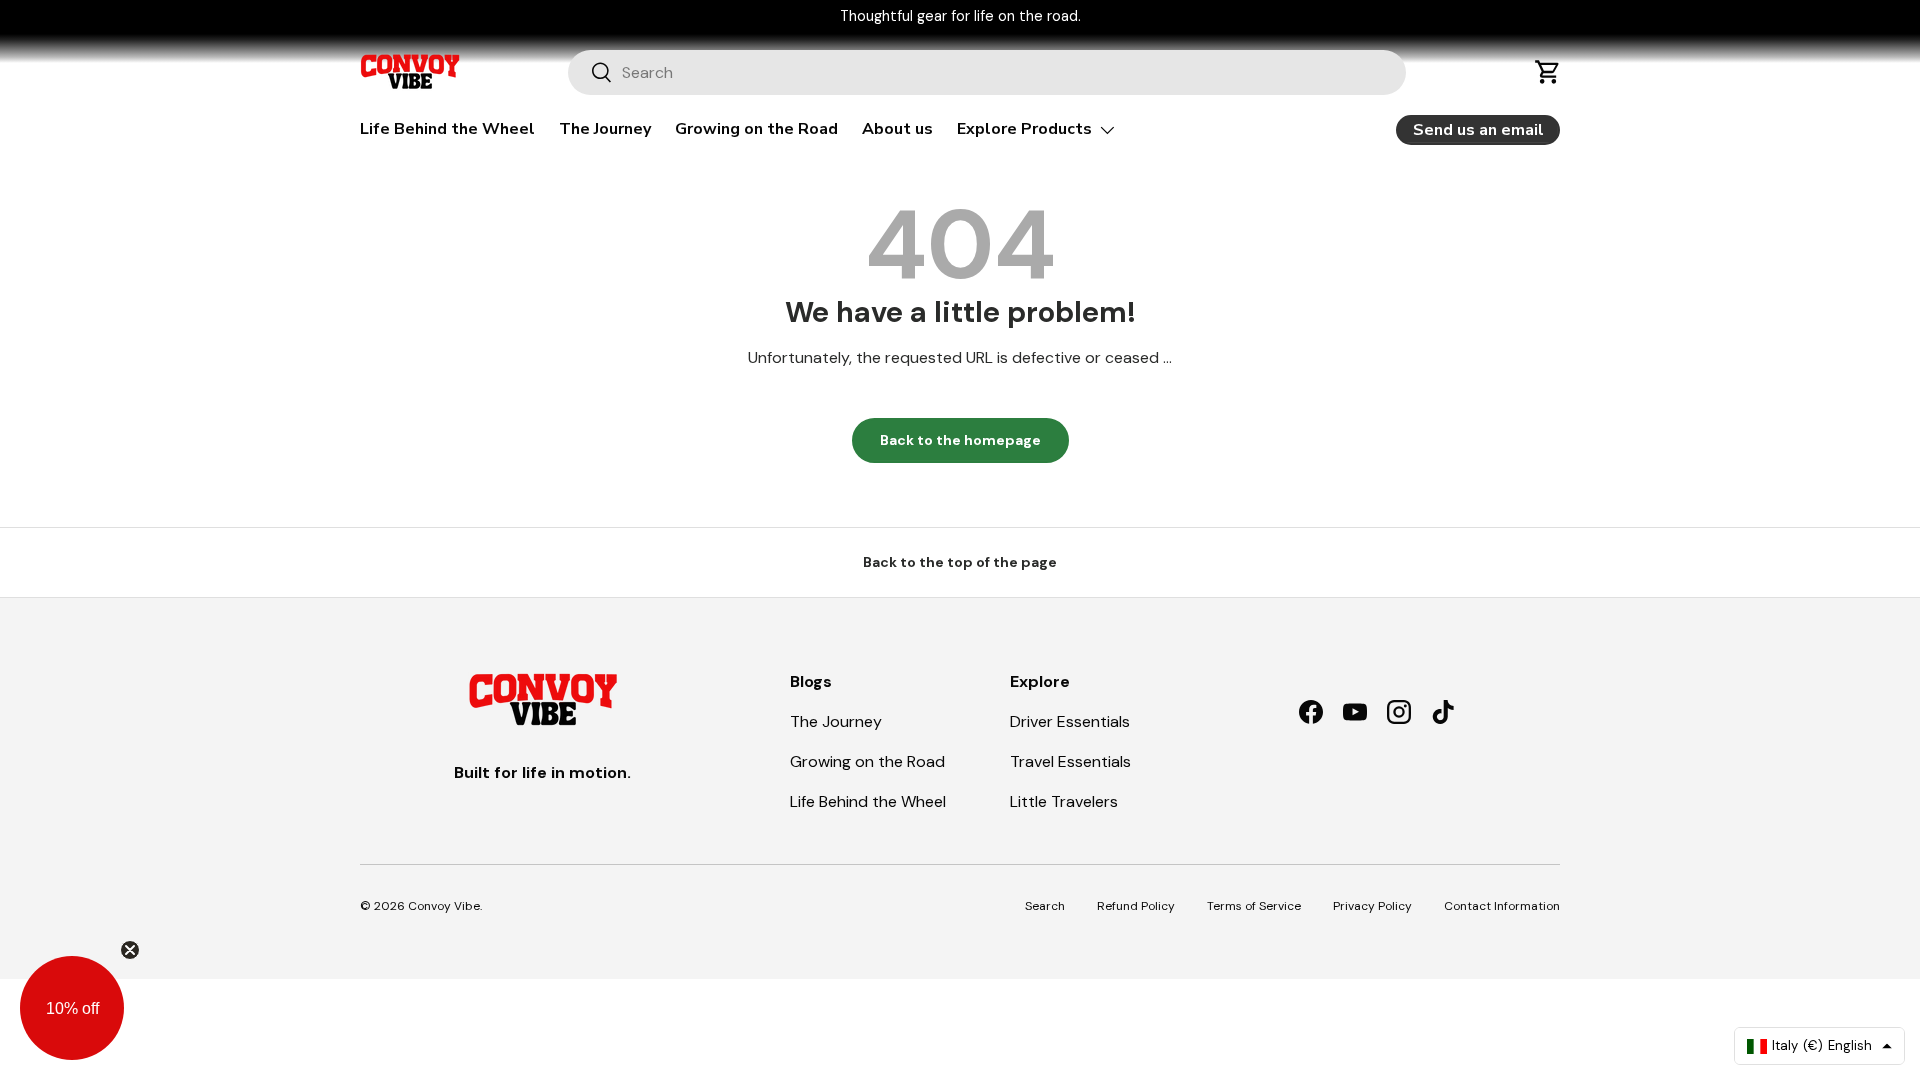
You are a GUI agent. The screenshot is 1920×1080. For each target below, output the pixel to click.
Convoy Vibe (444, 906)
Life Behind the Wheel (447, 129)
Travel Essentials (1070, 761)
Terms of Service (1254, 906)
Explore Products (1024, 129)
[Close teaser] (130, 950)
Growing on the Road (756, 129)
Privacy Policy (1372, 906)
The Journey (605, 129)
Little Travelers (1064, 801)
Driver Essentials (1070, 721)
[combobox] (987, 72)
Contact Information (1502, 906)
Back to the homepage (960, 440)
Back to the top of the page (960, 562)
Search (1045, 906)
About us (897, 129)
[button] (1548, 72)
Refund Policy (1136, 906)
